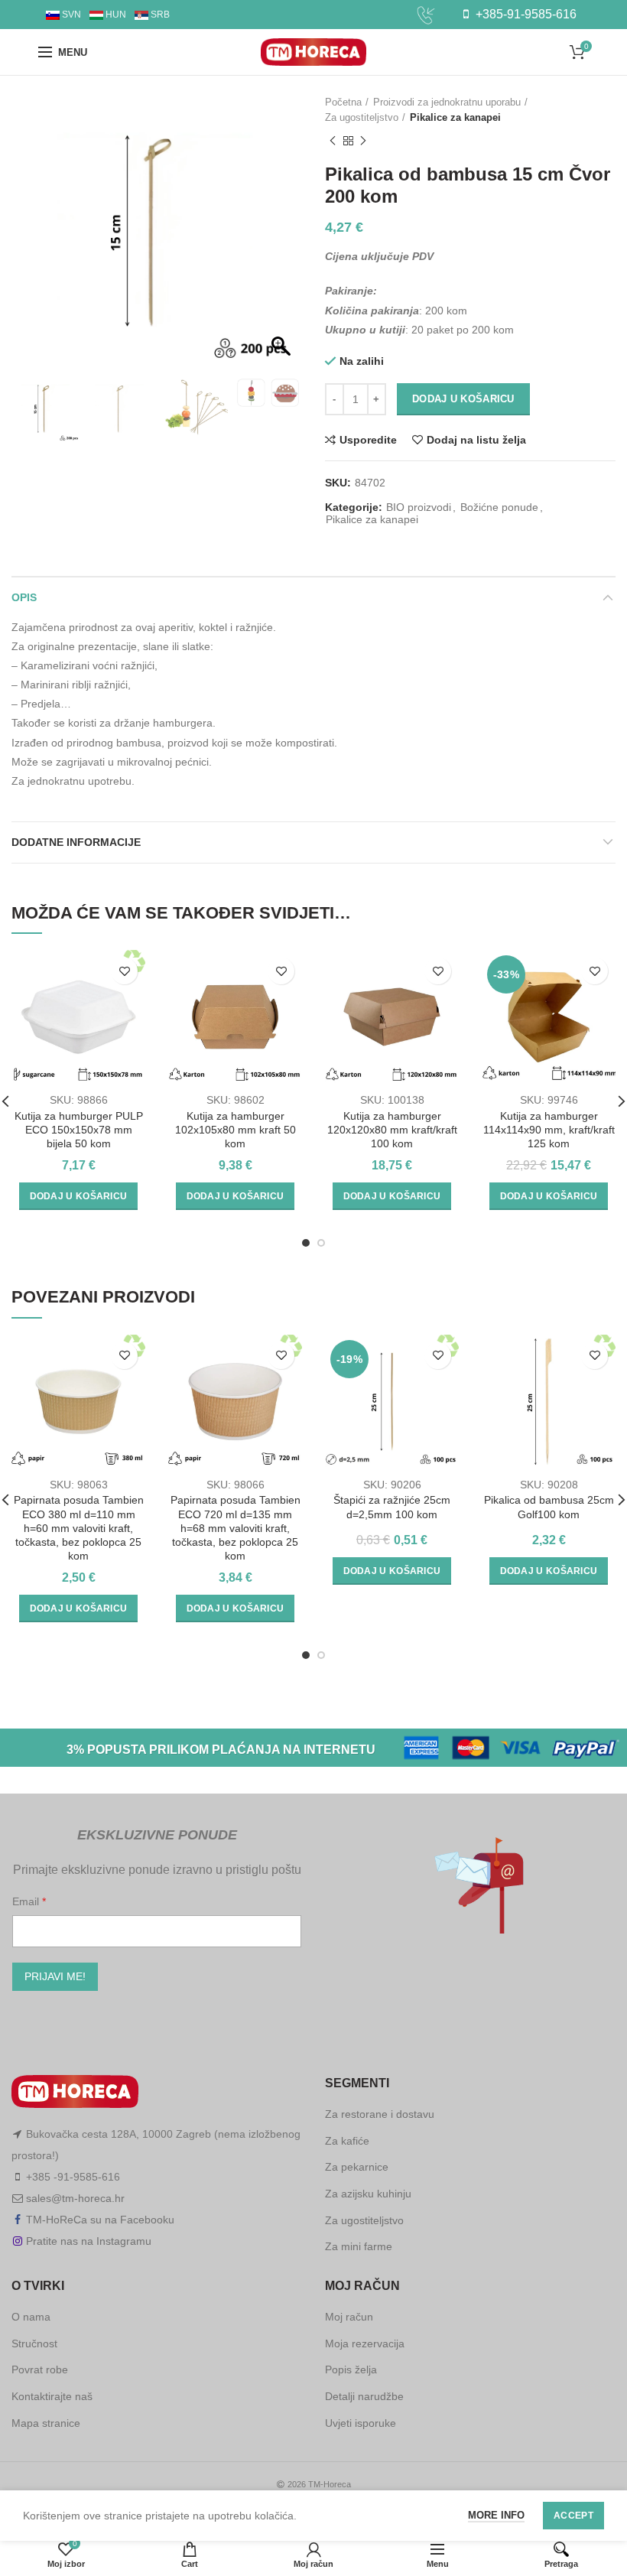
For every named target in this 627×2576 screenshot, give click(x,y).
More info (496, 2515)
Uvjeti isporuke (361, 2423)
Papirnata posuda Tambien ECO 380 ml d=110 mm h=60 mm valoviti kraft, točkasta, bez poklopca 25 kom (79, 1528)
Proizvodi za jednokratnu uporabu (447, 102)
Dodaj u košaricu (463, 399)
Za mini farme (359, 2246)
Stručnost (34, 2343)
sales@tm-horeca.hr (75, 2198)
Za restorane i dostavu (380, 2114)
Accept (573, 2516)
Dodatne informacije (76, 842)
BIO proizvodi (419, 507)
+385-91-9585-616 (525, 14)
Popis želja (351, 2369)
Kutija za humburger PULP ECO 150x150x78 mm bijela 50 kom (79, 1130)
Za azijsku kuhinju (368, 2194)
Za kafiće (347, 2141)
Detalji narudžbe (364, 2396)
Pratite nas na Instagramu (89, 2241)
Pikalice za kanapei (455, 117)
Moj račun (349, 2317)
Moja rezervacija (365, 2343)
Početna (343, 102)
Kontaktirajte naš (52, 2396)
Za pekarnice (357, 2167)
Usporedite (368, 440)
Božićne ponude (499, 507)
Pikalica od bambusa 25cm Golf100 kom (549, 1507)
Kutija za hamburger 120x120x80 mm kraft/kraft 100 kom (392, 1130)
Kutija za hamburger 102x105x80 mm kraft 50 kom (236, 1130)
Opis (24, 597)
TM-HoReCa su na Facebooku (100, 2220)
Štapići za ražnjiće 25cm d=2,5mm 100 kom (392, 1507)
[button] (283, 239)
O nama (31, 2317)
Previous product (333, 141)
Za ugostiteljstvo (362, 117)
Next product (363, 141)
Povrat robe (40, 2369)
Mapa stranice (46, 2423)
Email (27, 1901)
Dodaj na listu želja (476, 440)
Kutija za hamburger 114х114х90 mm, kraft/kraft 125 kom (549, 1130)
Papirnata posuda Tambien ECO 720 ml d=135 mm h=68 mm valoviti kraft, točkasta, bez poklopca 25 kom (236, 1528)
